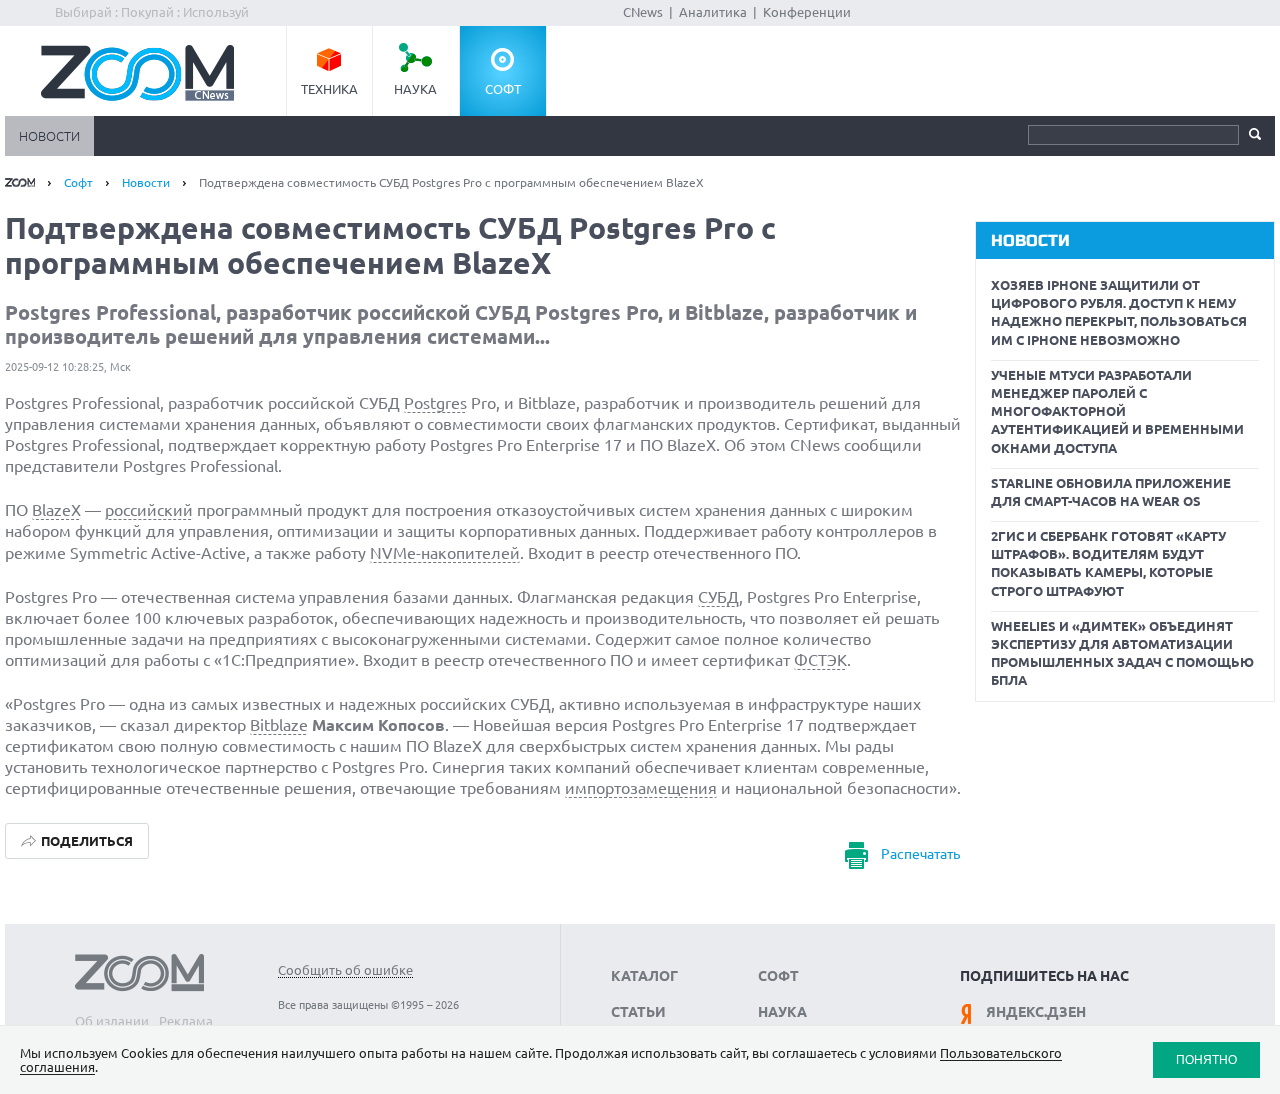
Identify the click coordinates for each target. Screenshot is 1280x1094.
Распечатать (920, 854)
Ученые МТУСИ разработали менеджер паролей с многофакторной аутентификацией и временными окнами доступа (1117, 411)
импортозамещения (641, 788)
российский (149, 510)
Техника (329, 89)
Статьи (638, 1012)
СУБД (718, 597)
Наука (415, 89)
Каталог (644, 976)
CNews (643, 12)
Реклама (186, 1021)
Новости (49, 136)
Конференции (807, 12)
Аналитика (713, 12)
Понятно (1206, 1059)
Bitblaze (279, 725)
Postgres (435, 403)
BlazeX (56, 510)
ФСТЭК (820, 660)
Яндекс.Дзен (1036, 1012)
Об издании (112, 1021)
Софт (503, 89)
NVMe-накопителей (445, 553)
